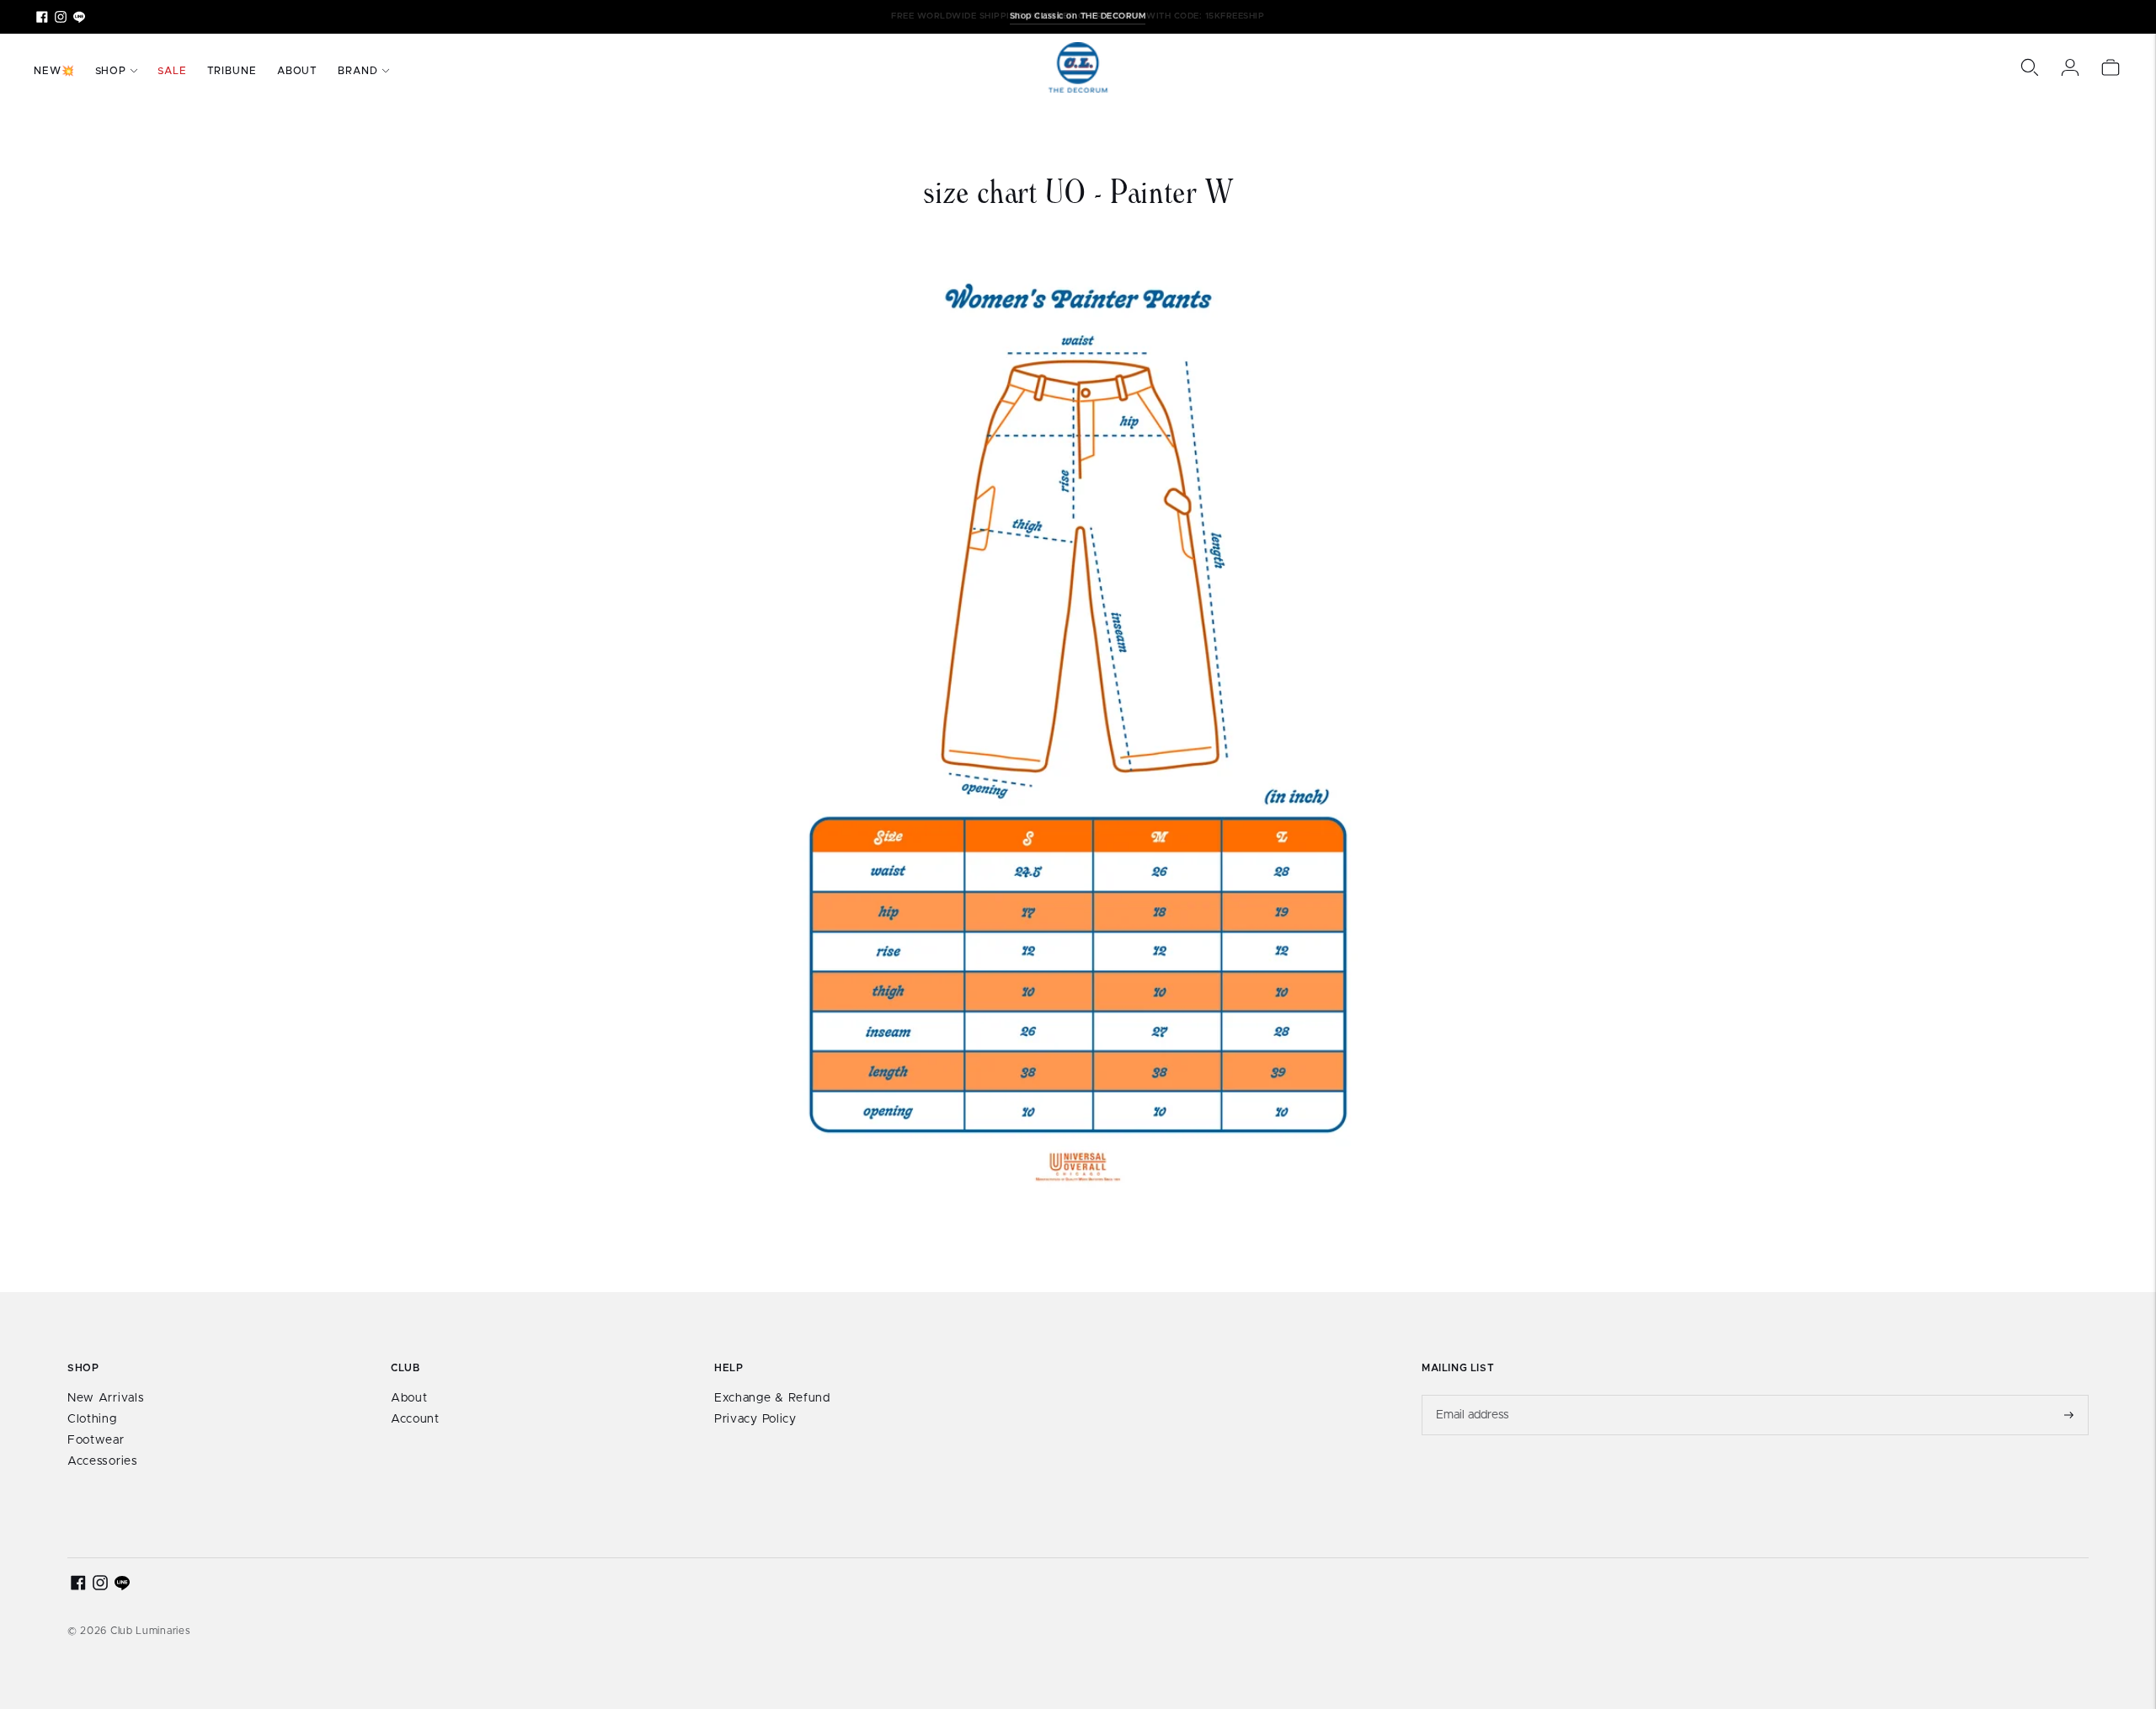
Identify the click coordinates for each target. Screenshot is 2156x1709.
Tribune (232, 71)
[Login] (2070, 67)
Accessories (103, 1461)
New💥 (54, 71)
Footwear (96, 1440)
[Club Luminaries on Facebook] (42, 17)
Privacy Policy (755, 1419)
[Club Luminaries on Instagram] (61, 17)
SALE (172, 71)
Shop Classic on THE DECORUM (1078, 16)
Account (415, 1419)
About (298, 71)
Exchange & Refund (772, 1398)
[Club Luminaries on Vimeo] (79, 17)
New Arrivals (106, 1398)
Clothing (92, 1419)
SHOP (111, 71)
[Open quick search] (2030, 67)
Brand (358, 71)
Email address (1473, 1395)
